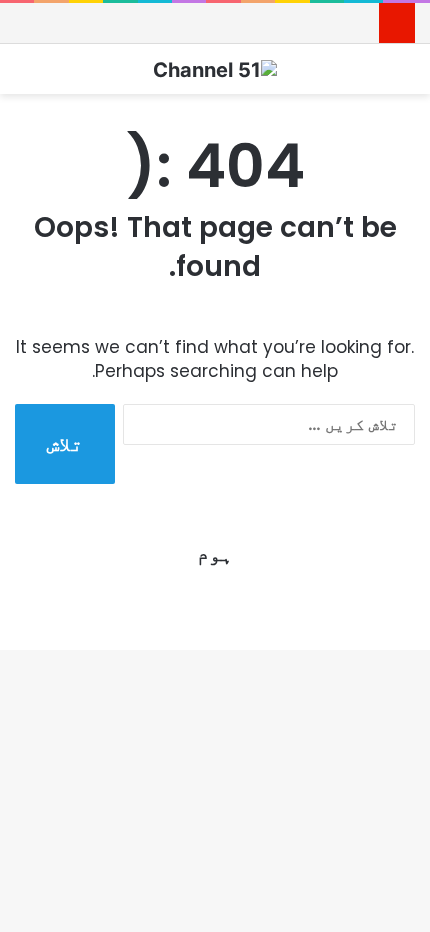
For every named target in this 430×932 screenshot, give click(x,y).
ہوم (215, 554)
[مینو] (25, 76)
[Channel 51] (215, 69)
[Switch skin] (405, 76)
